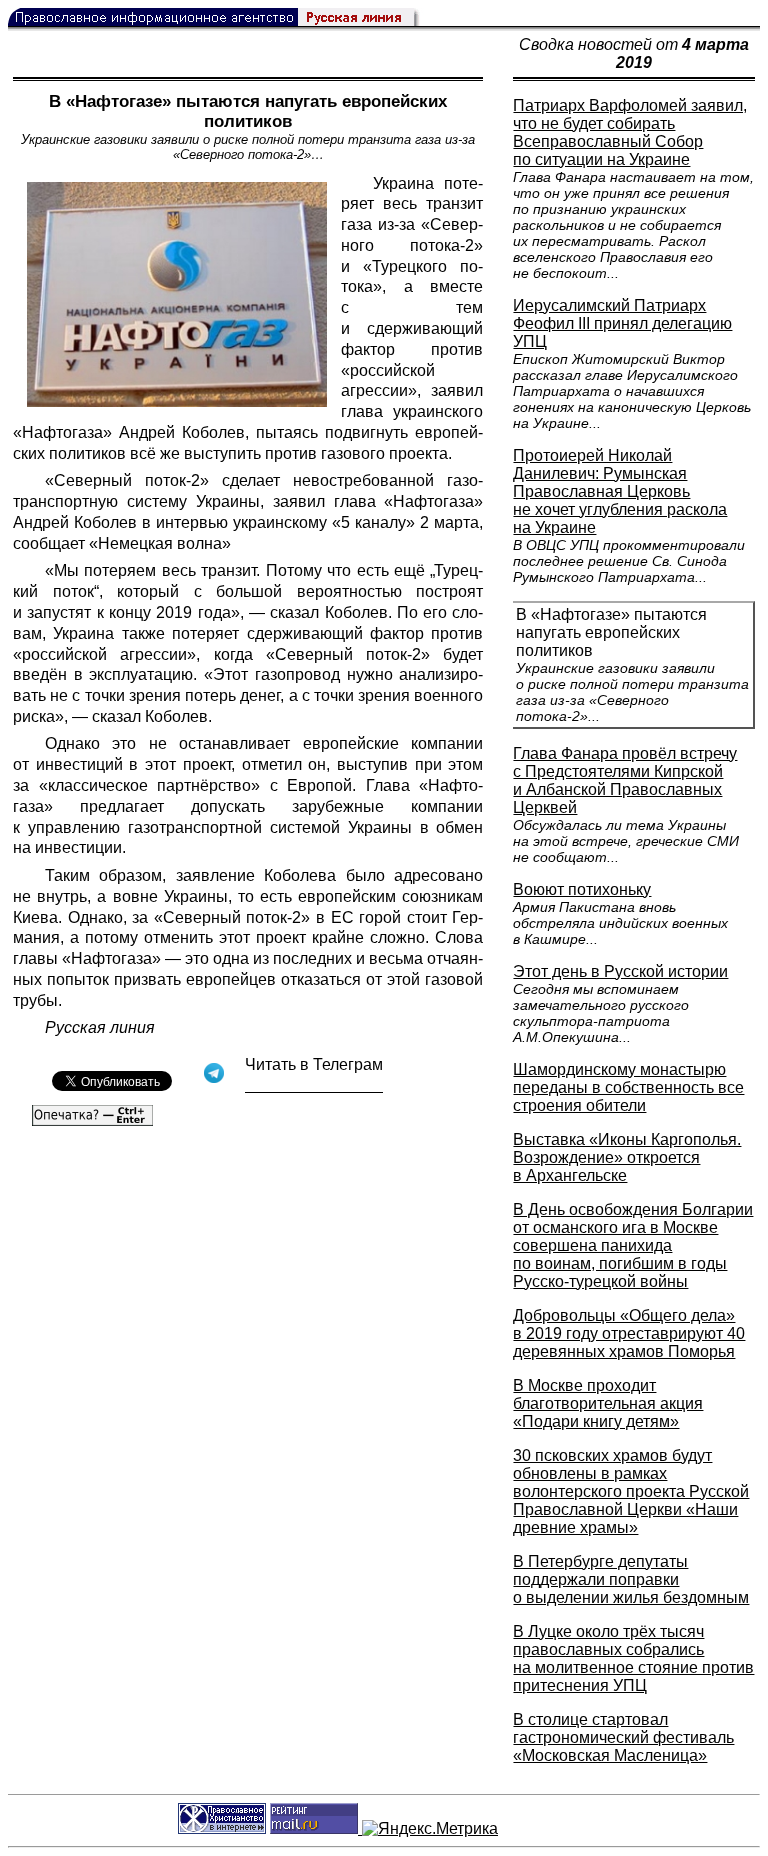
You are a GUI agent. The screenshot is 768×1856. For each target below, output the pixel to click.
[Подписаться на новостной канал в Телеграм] (314, 1085)
